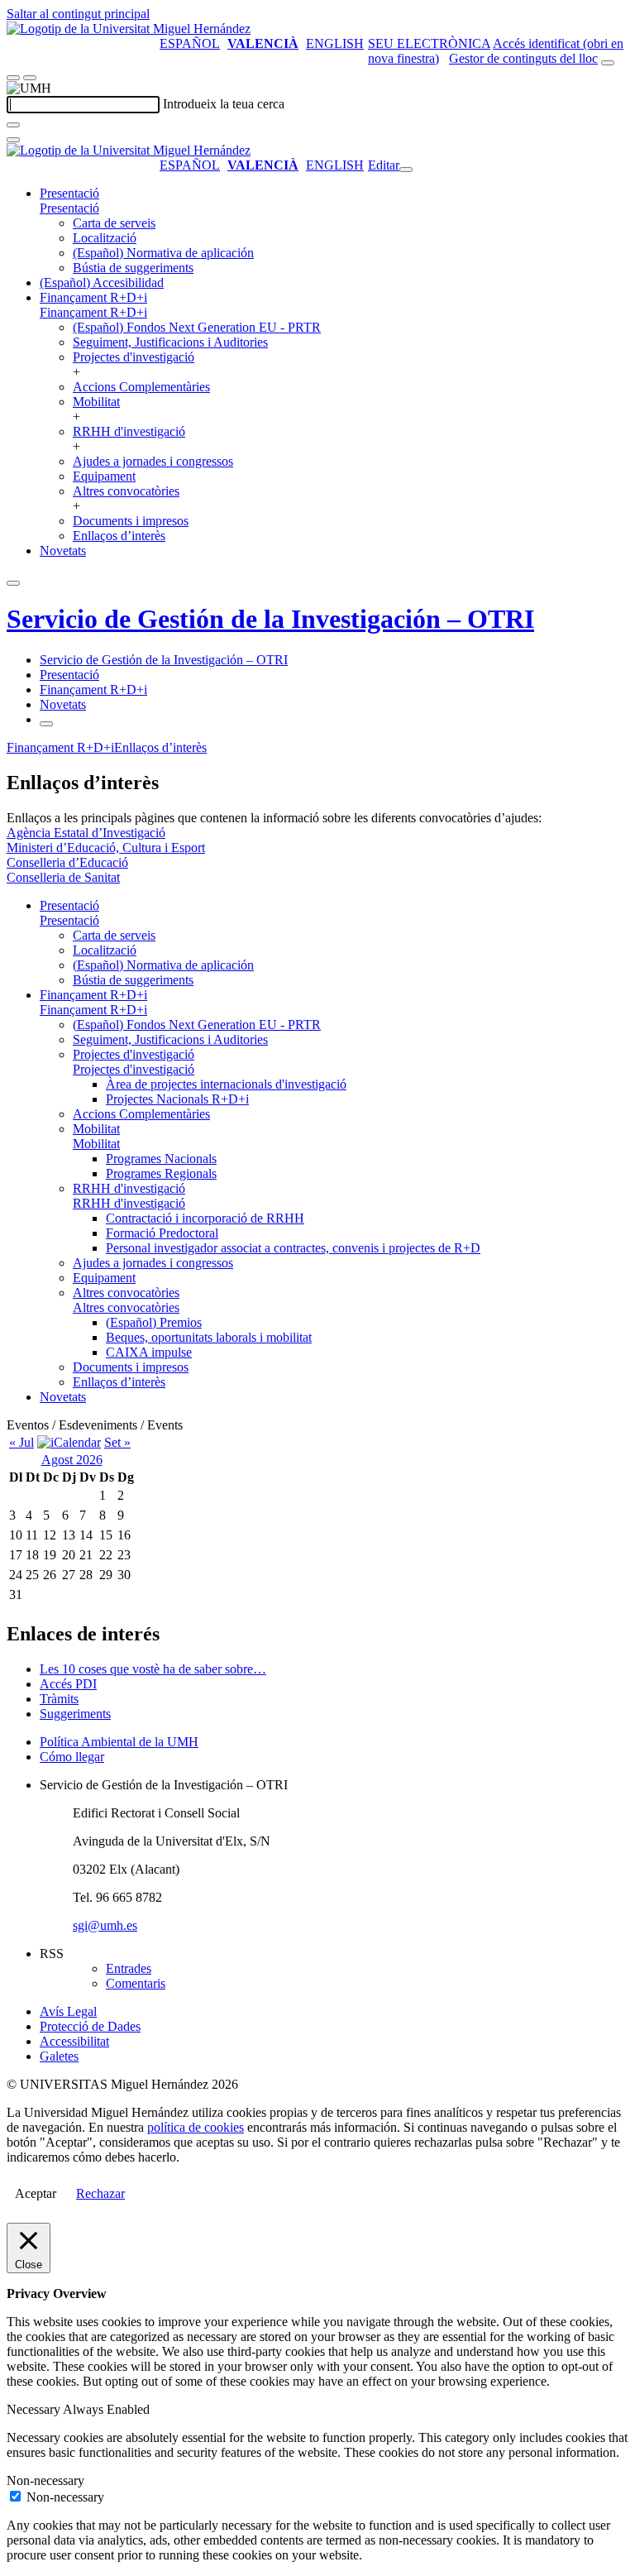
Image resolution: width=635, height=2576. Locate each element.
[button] (69, 208)
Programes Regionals (161, 1173)
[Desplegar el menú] (30, 78)
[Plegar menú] (406, 170)
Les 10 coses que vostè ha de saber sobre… (153, 1669)
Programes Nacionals (161, 1159)
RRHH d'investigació (129, 431)
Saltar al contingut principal (78, 14)
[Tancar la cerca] (13, 140)
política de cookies (196, 2127)
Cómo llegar (72, 1757)
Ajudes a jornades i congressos (153, 461)
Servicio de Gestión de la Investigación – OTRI (270, 619)
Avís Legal (68, 2011)
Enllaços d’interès (119, 536)
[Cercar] (13, 125)
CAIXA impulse (149, 1352)
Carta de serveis (114, 223)
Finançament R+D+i (93, 297)
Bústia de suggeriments (133, 268)
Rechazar (100, 2193)
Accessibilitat (74, 2041)
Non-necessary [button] (45, 2480)
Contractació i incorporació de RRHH (205, 1218)
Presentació (69, 193)
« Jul (21, 1442)
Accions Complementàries (141, 387)
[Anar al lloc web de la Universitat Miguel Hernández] (129, 29)
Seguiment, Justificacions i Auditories (170, 342)
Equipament (104, 476)
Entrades (129, 1968)
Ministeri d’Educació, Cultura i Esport (106, 847)
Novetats (63, 551)
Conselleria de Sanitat (63, 877)
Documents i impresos (131, 521)
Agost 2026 (72, 1460)
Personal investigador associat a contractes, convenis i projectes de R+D (293, 1248)
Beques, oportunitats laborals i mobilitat (209, 1337)
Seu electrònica (429, 43)
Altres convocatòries (126, 491)
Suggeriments (75, 1714)
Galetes (59, 2056)
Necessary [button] (35, 2409)
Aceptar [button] (36, 2193)
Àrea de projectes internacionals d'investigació (226, 1084)
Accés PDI (68, 1684)
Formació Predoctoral (162, 1233)
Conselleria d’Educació (67, 862)
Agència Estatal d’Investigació (86, 833)
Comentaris (136, 1983)
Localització (105, 238)
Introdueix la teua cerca (224, 104)
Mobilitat (96, 402)
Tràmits (59, 1699)
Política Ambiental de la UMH (119, 1742)
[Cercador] (608, 63)
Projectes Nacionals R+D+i (177, 1099)
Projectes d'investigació (134, 357)
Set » (117, 1442)
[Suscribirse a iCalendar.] (69, 1442)
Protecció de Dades (90, 2026)
